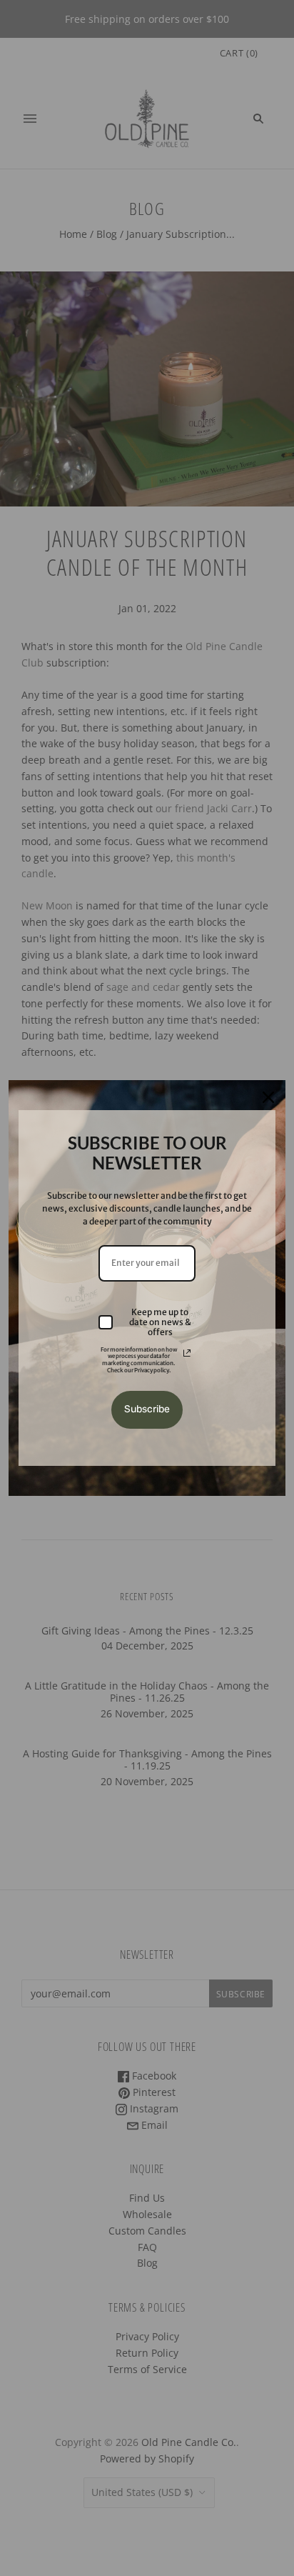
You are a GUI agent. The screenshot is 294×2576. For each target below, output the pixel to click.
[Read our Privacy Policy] (187, 1353)
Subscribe (147, 1409)
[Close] (268, 1097)
